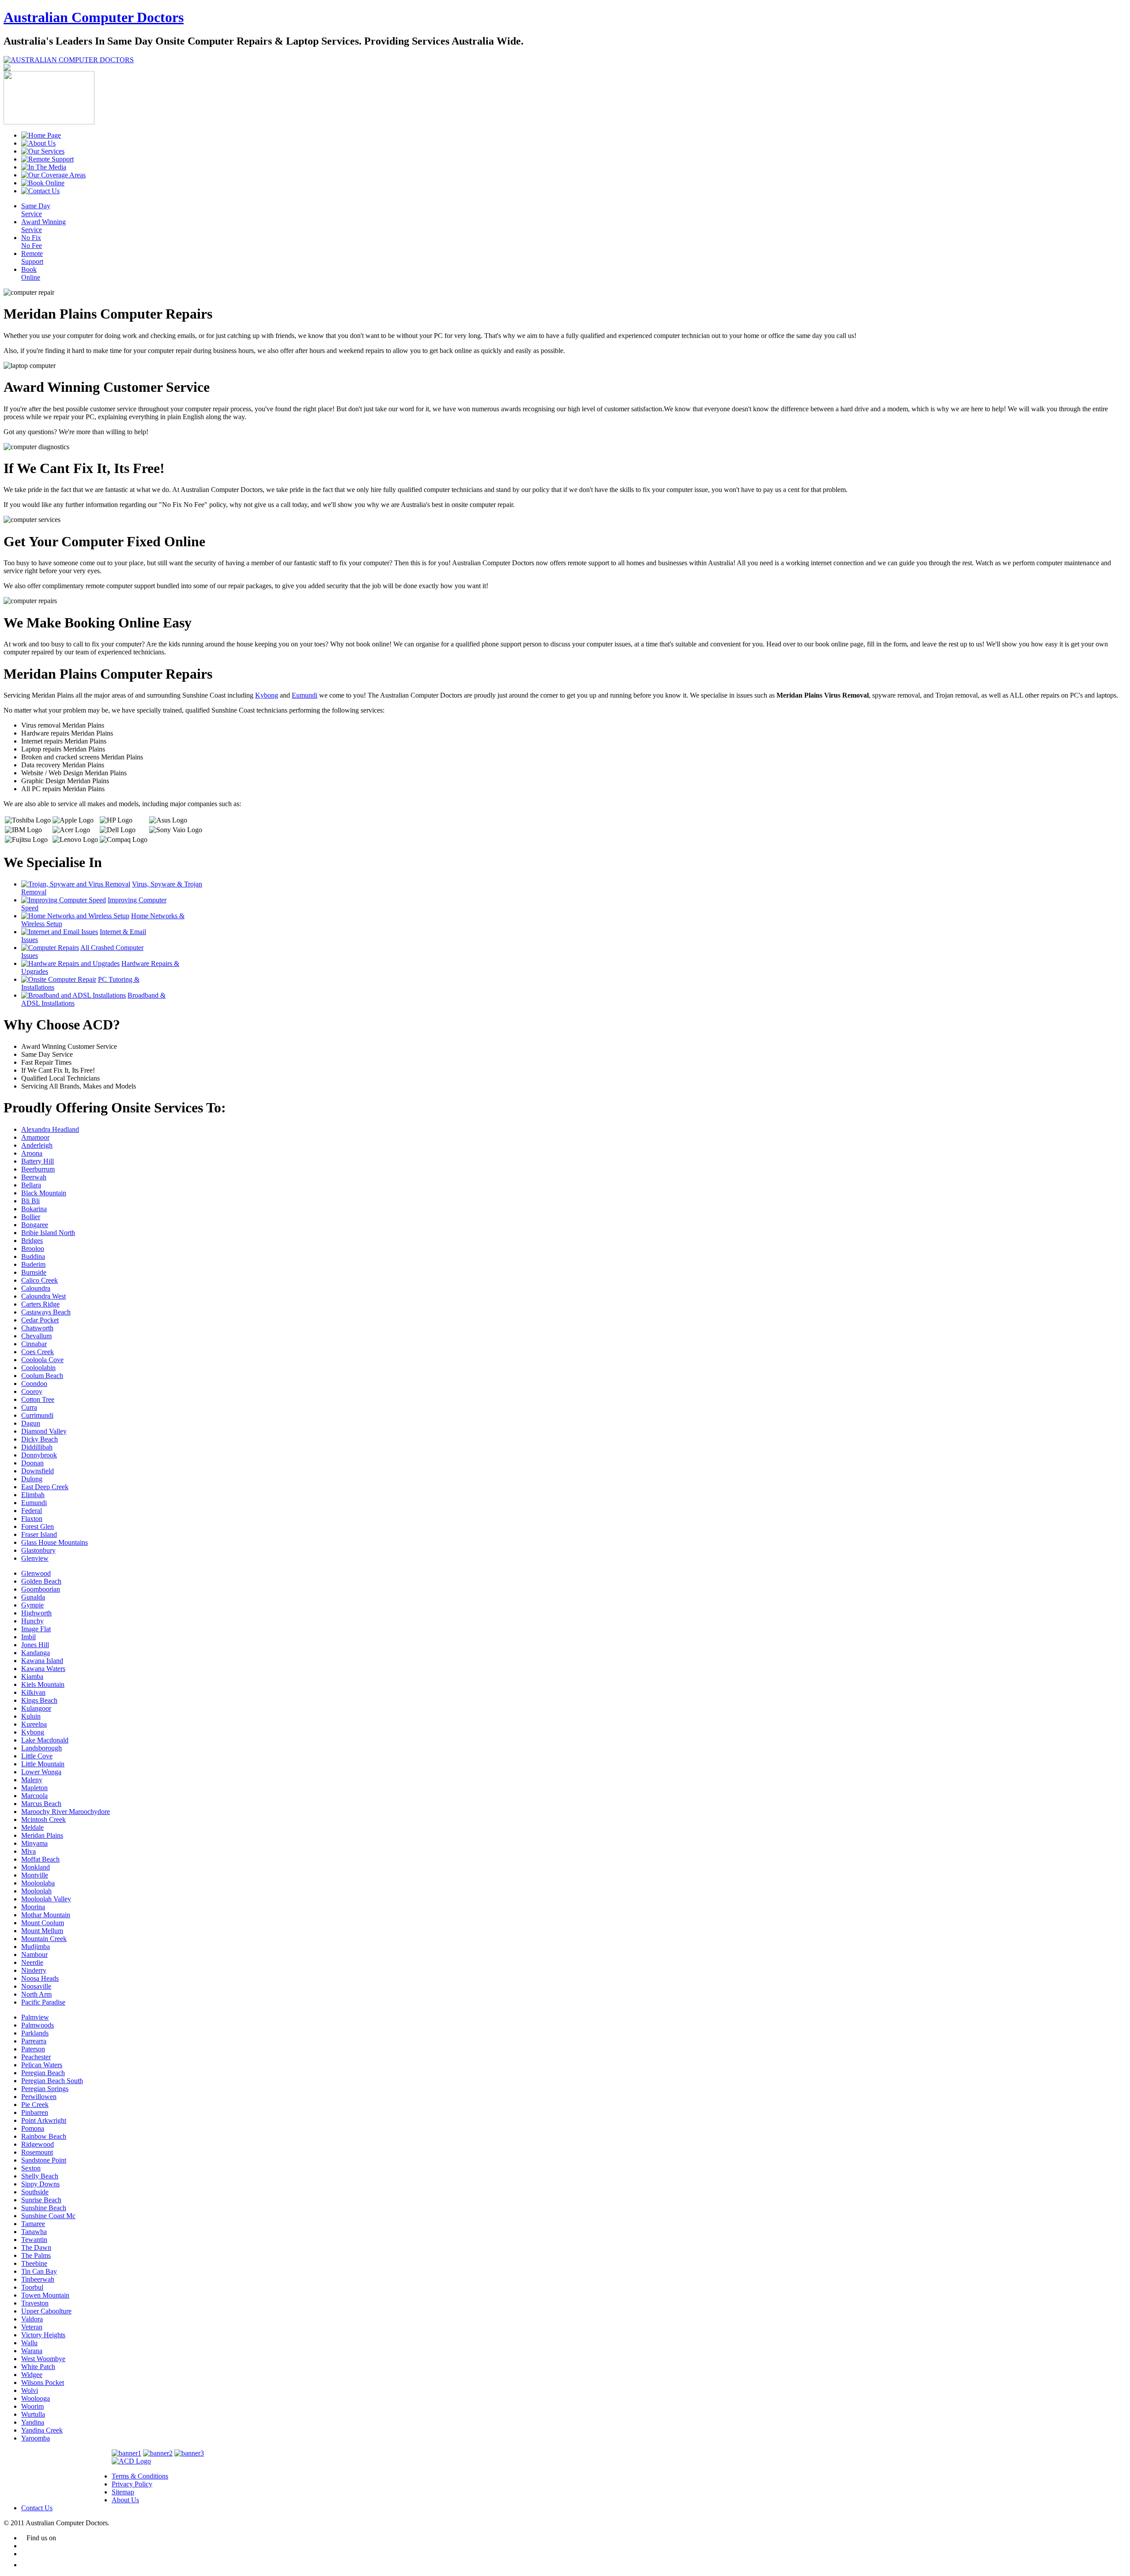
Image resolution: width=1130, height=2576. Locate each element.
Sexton (31, 2168)
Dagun (31, 1423)
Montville (35, 1875)
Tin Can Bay (39, 2271)
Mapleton (34, 1788)
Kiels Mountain (43, 1684)
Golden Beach (41, 1581)
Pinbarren (35, 2112)
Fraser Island (39, 1534)
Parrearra (34, 2041)
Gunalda (33, 1597)
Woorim (32, 2406)
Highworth (36, 1613)
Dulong (32, 1479)
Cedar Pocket (40, 1320)
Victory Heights (43, 2335)
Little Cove (37, 1756)
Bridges (32, 1241)
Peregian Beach (43, 2073)
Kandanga (36, 1653)
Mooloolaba (38, 1883)
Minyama (34, 1843)
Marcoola (34, 1796)
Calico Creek (40, 1280)
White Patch (38, 2367)
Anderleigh (37, 1145)
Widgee (32, 2375)
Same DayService (36, 210)
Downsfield (38, 1471)
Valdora (32, 2319)
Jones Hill (35, 1645)
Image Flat (36, 1629)
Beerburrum (38, 1169)
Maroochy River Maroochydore (66, 1812)
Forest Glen (38, 1526)
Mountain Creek (44, 1939)
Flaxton (32, 1519)
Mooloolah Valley (46, 1899)
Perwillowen (39, 2097)
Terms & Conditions (140, 2476)
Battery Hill (38, 1161)
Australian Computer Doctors (94, 17)
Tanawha (34, 2232)
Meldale (32, 1827)
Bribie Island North (48, 1233)
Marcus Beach (41, 1804)
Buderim (33, 1264)
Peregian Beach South (52, 2081)
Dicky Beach (40, 1439)
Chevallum (36, 1336)
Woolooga (36, 2398)
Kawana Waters (43, 1669)
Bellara (31, 1185)
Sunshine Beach (44, 2208)
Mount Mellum (42, 1931)
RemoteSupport (32, 257)
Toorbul (32, 2287)
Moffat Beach (40, 1859)
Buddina (33, 1256)
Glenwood (36, 1573)
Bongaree (35, 1225)
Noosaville (36, 1986)
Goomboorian (41, 1589)
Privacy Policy (132, 2484)
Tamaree (33, 2224)
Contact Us (37, 2508)
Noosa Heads (40, 1978)
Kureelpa (34, 1724)
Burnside (34, 1272)
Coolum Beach (42, 1376)
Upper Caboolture (46, 2311)
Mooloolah (36, 1891)
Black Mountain (44, 1193)
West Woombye (43, 2359)
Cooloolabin (38, 1368)
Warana (32, 2351)
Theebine (34, 2263)
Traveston (35, 2303)
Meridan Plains (42, 1835)
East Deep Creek (45, 1487)
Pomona (33, 2128)
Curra (29, 1407)
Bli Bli (30, 1201)
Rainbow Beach (44, 2136)
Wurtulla (33, 2414)
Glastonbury (38, 1550)
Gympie (32, 1605)
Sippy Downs (40, 2184)
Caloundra (36, 1288)
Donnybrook (39, 1455)
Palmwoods (38, 2025)
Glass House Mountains (55, 1542)
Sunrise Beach (41, 2200)
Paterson (33, 2049)
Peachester (36, 2057)
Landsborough (41, 1748)
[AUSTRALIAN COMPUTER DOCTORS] (69, 60)
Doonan (32, 1463)
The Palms (36, 2255)
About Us (125, 2500)
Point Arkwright (44, 2120)
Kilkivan (33, 1692)
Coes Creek (38, 1352)
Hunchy (32, 1621)
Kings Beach (39, 1700)
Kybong (267, 695)
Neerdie (32, 1962)
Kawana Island (42, 1661)
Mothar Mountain (46, 1915)
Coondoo (34, 1384)
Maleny (32, 1780)
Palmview (35, 2017)
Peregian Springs (45, 2089)
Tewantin (34, 2240)
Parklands (35, 2033)
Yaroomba (36, 2438)
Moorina (33, 1907)
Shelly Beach (40, 2176)
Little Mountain (43, 1764)
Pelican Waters (42, 2065)
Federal (32, 1511)
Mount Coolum (43, 1923)
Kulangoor (36, 1708)
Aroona (32, 1153)
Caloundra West (43, 1296)
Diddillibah (37, 1447)
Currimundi (37, 1415)
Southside (35, 2192)
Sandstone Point (44, 2160)
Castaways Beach (46, 1312)
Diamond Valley (44, 1431)
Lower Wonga (41, 1772)
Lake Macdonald (45, 1740)
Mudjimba (36, 1947)
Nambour (34, 1955)
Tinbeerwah (38, 2279)
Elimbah (33, 1495)
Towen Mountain (45, 2295)
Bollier (31, 1217)
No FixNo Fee (32, 242)
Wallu (29, 2343)
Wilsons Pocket (43, 2383)
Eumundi (305, 695)
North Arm (36, 1994)
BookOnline (31, 273)
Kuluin (31, 1716)
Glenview (35, 1558)
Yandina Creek (42, 2430)
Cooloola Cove (42, 1360)
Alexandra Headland (50, 1129)
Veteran (32, 2327)
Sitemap (123, 2492)
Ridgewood (38, 2144)
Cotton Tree (38, 1399)
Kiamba (32, 1677)
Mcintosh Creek (43, 1819)
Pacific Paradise (43, 2002)
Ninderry (34, 1970)
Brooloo (33, 1249)
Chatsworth (37, 1328)
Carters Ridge (40, 1304)
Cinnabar (34, 1344)
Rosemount (37, 2152)
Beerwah (34, 1177)
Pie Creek (35, 2105)
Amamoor (35, 1137)
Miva (28, 1851)
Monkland (36, 1867)
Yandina (33, 2422)
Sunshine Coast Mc (48, 2216)
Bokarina (34, 1209)
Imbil (28, 1637)
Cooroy (32, 1391)
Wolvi (30, 2390)
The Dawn (36, 2247)
